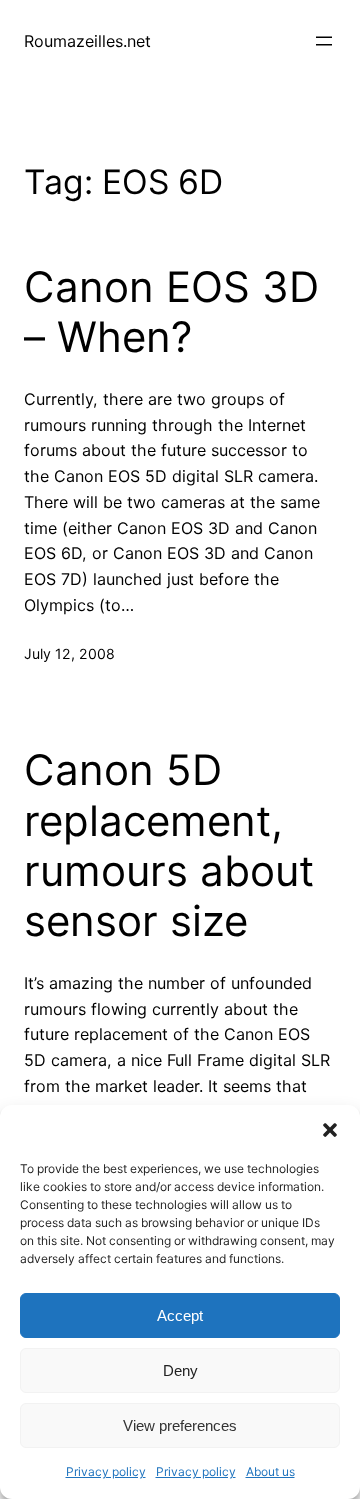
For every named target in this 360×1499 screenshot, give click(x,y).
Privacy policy (106, 1471)
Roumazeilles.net (87, 41)
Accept (180, 1315)
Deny (180, 1370)
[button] (330, 1130)
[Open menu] (324, 41)
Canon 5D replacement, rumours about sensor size (169, 845)
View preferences (180, 1425)
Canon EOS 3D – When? (171, 312)
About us (270, 1471)
